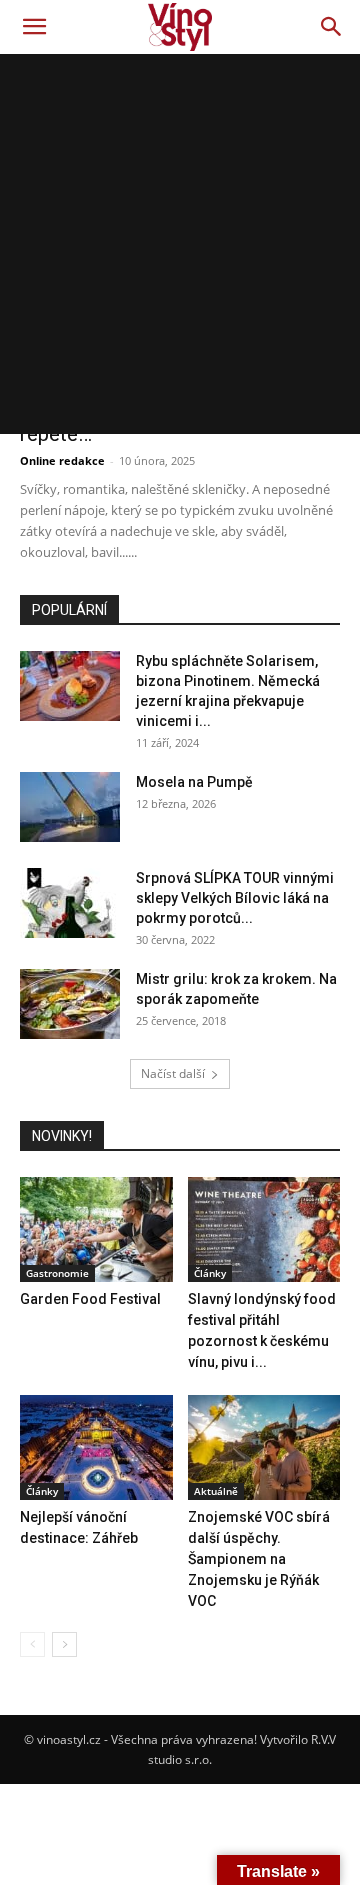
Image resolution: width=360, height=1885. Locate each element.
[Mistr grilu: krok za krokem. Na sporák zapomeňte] (70, 1004)
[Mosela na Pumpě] (70, 807)
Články (210, 1273)
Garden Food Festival (90, 1299)
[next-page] (64, 1644)
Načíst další (173, 1073)
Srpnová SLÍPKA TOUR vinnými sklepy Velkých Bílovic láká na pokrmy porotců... (235, 898)
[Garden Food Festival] (96, 1229)
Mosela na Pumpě (194, 782)
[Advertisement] (180, 244)
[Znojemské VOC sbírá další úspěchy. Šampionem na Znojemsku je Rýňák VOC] (264, 1447)
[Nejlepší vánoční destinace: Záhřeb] (96, 1447)
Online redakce (62, 460)
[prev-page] (32, 1644)
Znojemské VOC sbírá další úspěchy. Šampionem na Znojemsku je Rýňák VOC (259, 1559)
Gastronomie (57, 1273)
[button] (34, 27)
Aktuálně (216, 1491)
